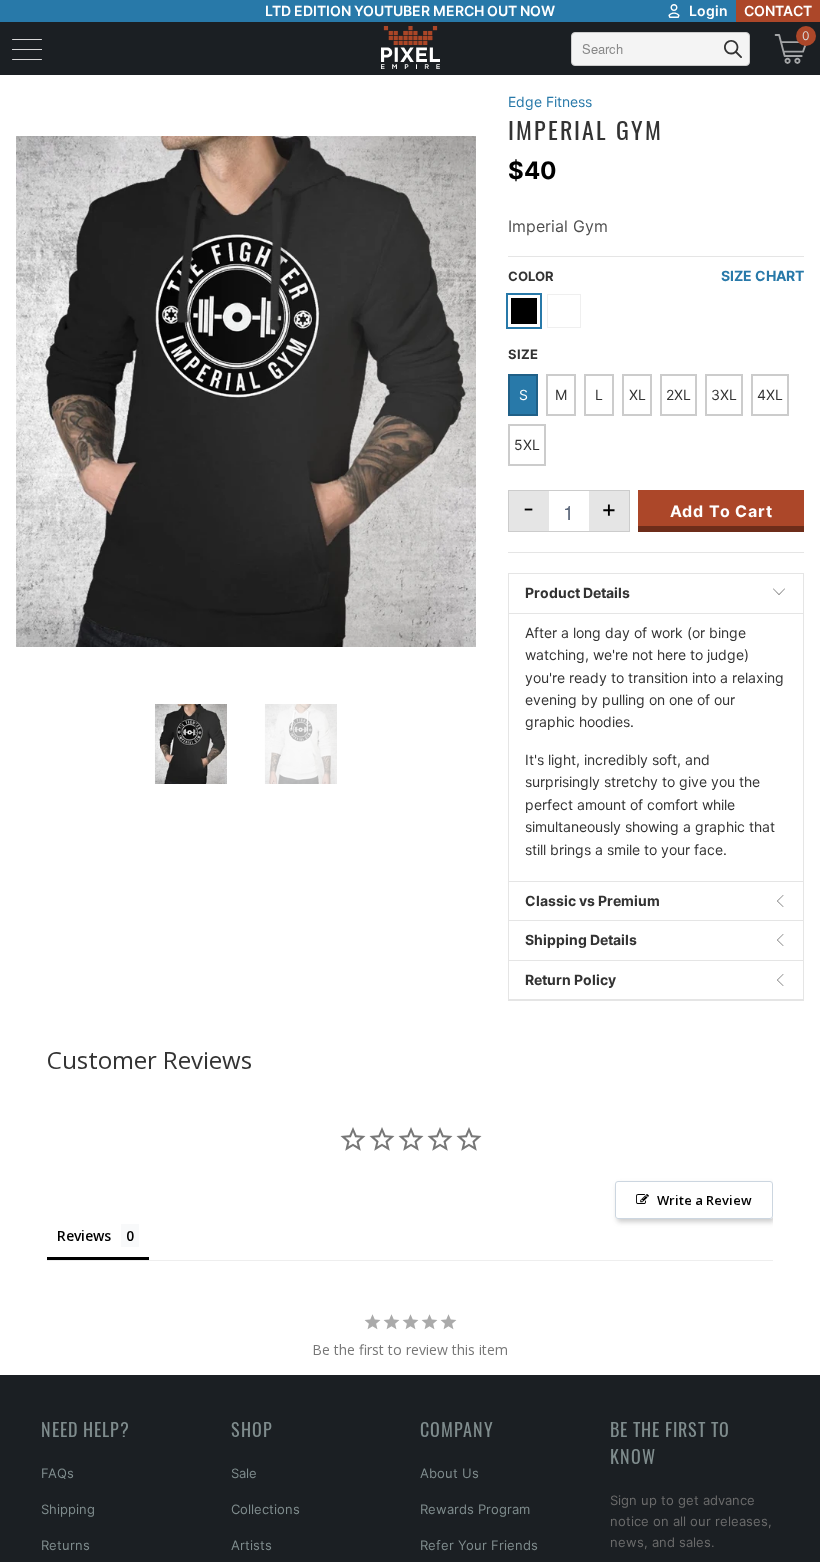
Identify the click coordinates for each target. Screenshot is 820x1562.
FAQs (57, 1473)
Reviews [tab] (84, 1235)
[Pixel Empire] (410, 48)
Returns (65, 1545)
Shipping (68, 1509)
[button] (67, 1526)
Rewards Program (475, 1509)
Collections (265, 1509)
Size (523, 354)
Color (531, 276)
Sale (244, 1473)
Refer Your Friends (479, 1545)
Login (708, 10)
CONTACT (778, 10)
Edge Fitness (550, 101)
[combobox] (660, 49)
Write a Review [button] (704, 1200)
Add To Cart (721, 511)
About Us (449, 1473)
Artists (251, 1545)
